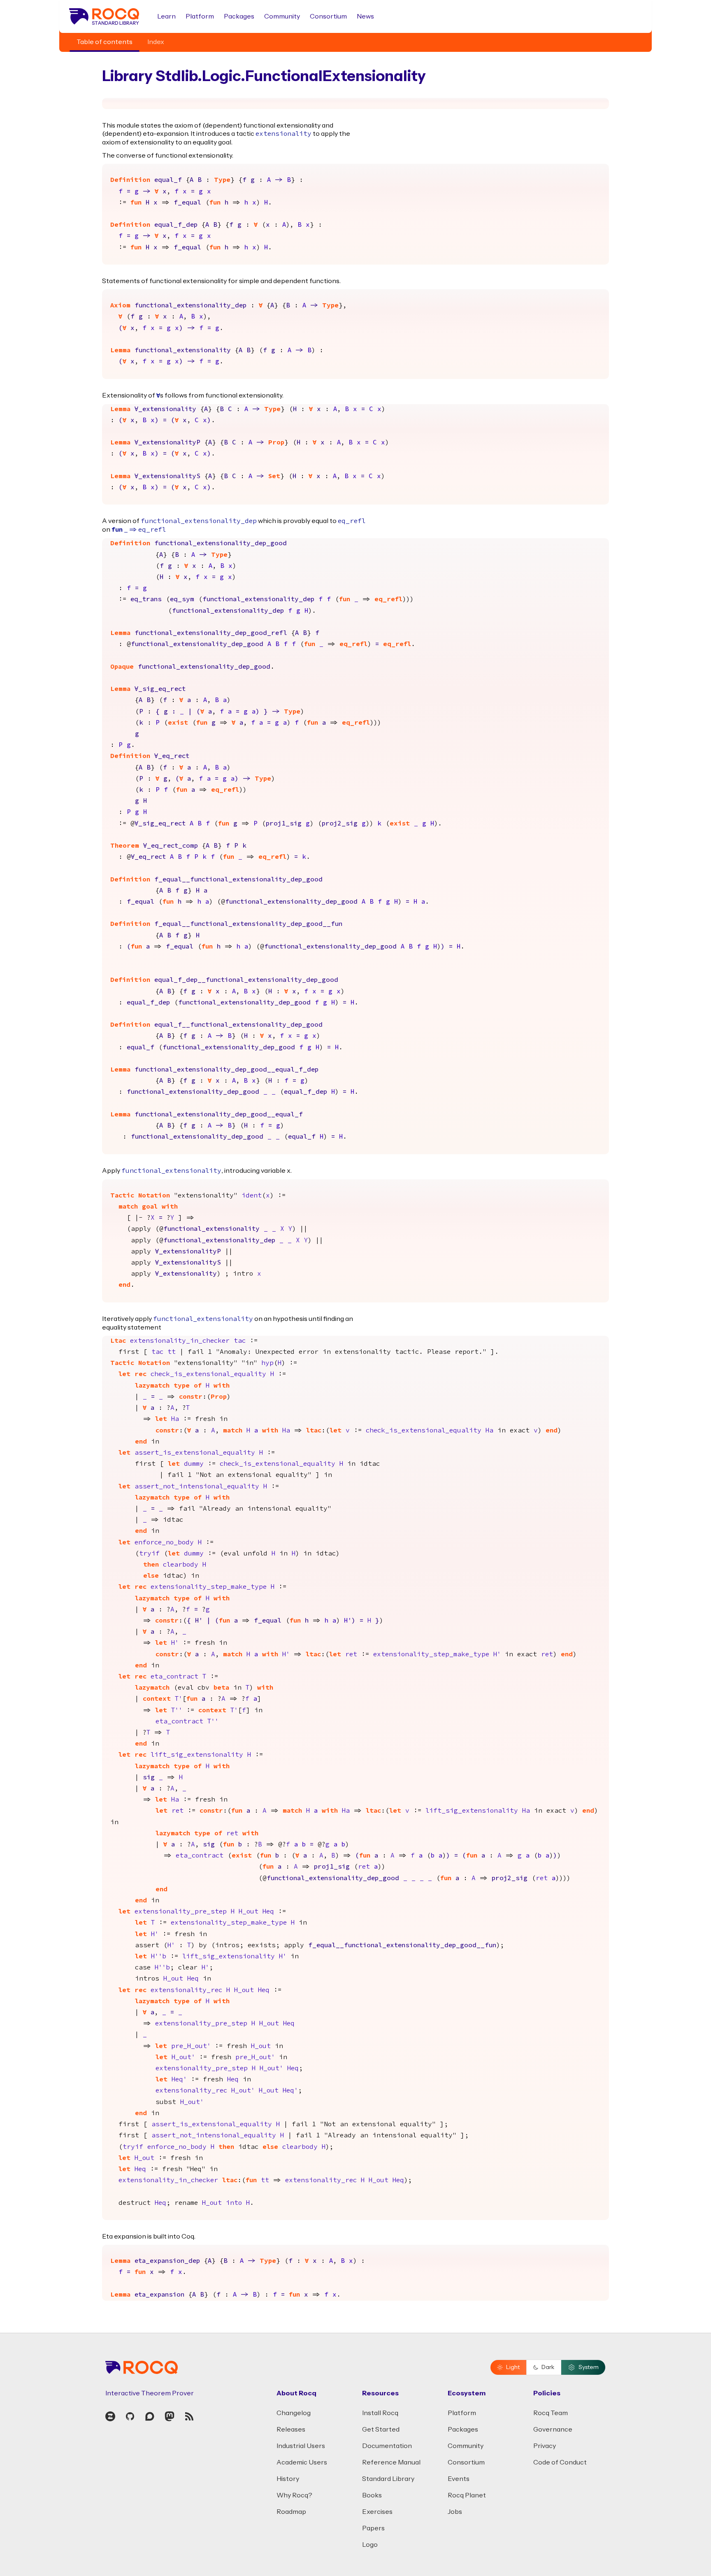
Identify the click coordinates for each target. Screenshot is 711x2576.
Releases (291, 2430)
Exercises (377, 2512)
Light (513, 2367)
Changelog (294, 2413)
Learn (166, 16)
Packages (239, 16)
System (589, 2367)
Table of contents (105, 42)
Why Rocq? (294, 2495)
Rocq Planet (467, 2495)
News (365, 16)
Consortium (328, 16)
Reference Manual (391, 2462)
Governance (553, 2430)
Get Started (381, 2430)
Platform (200, 16)
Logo (370, 2545)
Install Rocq (380, 2413)
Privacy (545, 2446)
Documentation (387, 2446)
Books (372, 2495)
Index (156, 42)
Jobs (455, 2512)
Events (459, 2479)
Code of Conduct (560, 2462)
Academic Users (302, 2462)
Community (282, 16)
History (288, 2479)
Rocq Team (551, 2413)
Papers (373, 2528)
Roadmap (291, 2512)
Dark (548, 2367)
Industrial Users (301, 2446)
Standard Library (388, 2479)
